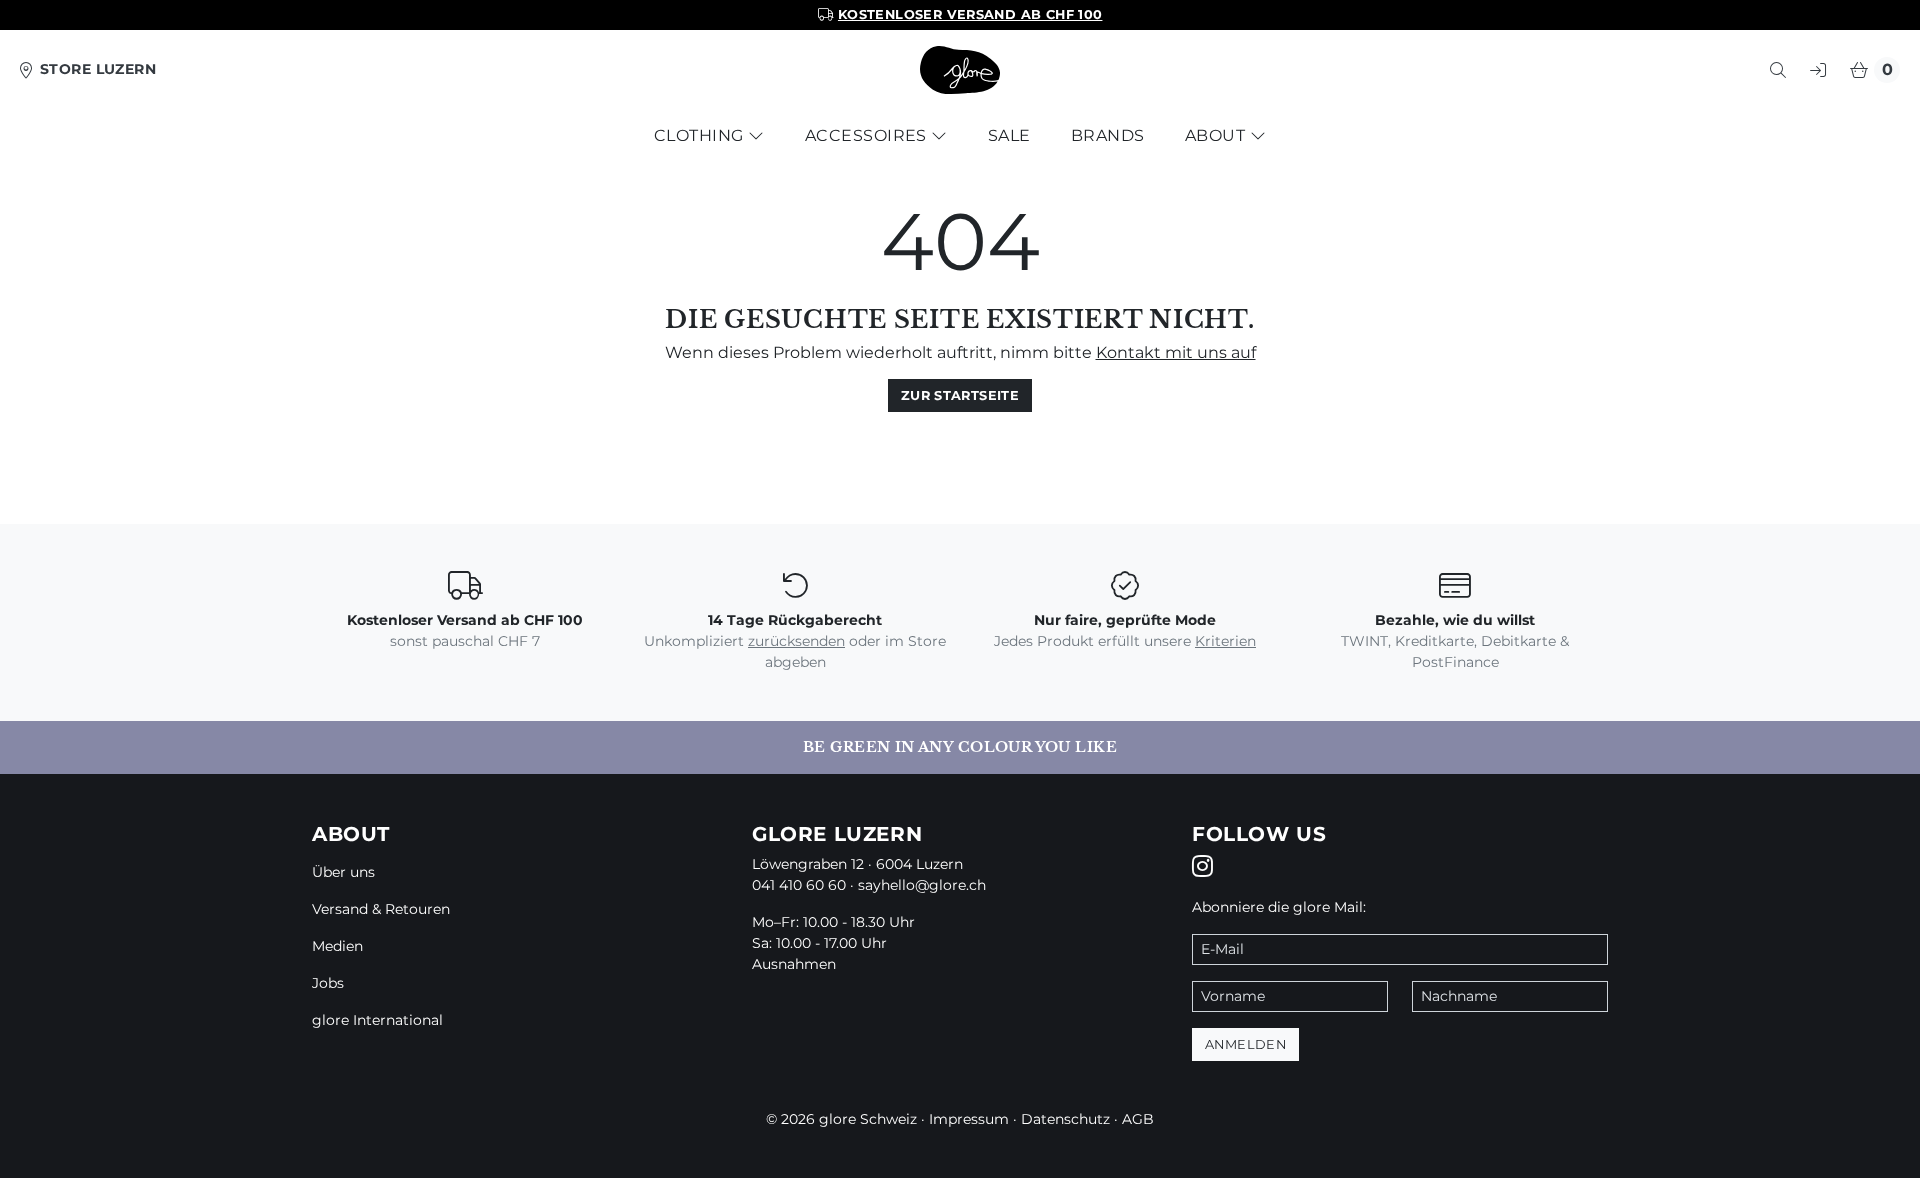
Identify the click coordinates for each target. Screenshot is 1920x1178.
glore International (377, 1020)
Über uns (343, 872)
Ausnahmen (794, 964)
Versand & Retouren (381, 909)
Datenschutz (1065, 1119)
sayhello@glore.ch (922, 885)
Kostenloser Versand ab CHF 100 (970, 14)
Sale (1009, 135)
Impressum (969, 1119)
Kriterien (1225, 641)
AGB (1138, 1119)
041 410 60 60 (799, 885)
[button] (1778, 70)
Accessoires (868, 135)
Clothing (701, 135)
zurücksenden (796, 641)
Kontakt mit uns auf (1176, 352)
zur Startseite (960, 395)
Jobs (328, 983)
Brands (1108, 135)
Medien (337, 946)
